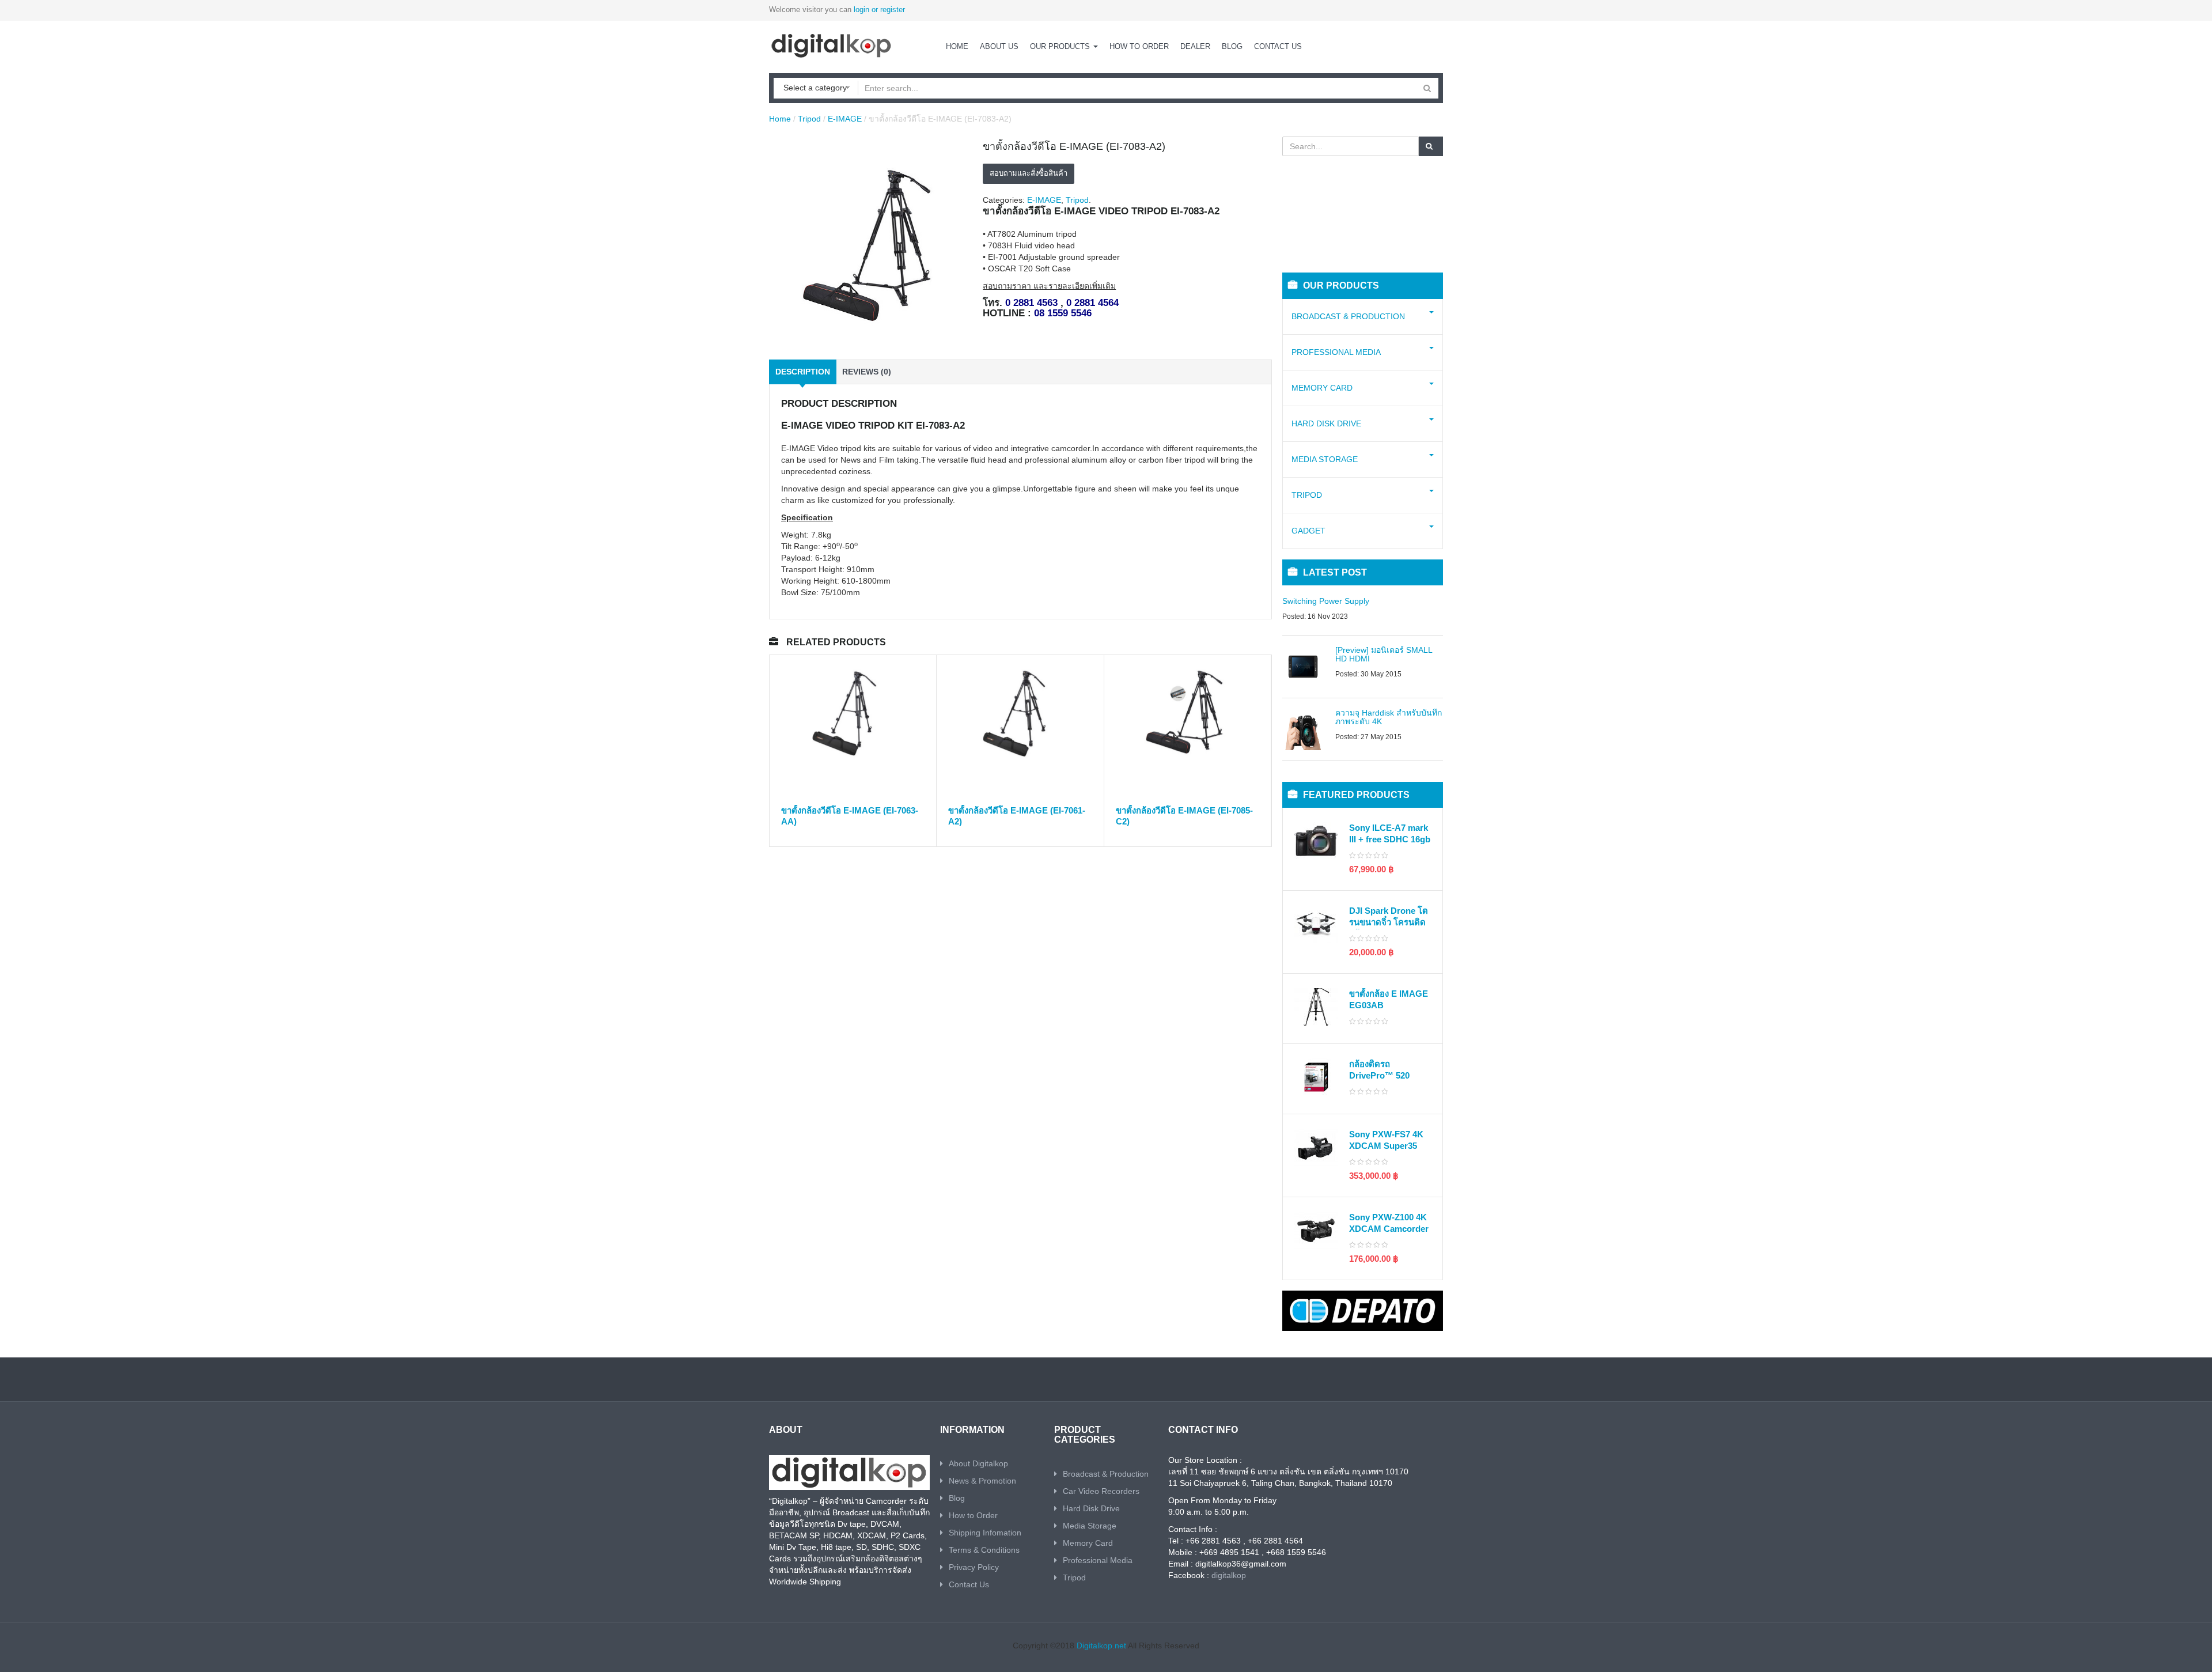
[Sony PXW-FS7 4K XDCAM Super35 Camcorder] (1316, 1147)
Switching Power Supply (1326, 601)
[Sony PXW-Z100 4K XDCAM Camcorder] (1316, 1230)
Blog (1232, 46)
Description (803, 372)
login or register (879, 10)
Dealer (1195, 46)
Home (957, 46)
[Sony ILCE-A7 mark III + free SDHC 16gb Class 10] (1316, 841)
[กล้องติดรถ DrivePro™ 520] (1316, 1077)
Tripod (809, 119)
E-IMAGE (845, 119)
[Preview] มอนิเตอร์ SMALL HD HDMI (1384, 654)
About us (999, 46)
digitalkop (1229, 1575)
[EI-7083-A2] (871, 243)
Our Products (1061, 46)
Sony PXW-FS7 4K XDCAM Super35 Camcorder (1386, 1145)
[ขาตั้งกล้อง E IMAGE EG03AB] (1316, 1007)
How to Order (1139, 46)
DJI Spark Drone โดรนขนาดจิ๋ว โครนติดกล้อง (1389, 922)
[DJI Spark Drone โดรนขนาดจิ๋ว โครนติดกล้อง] (1316, 924)
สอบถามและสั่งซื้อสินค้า (1029, 173)
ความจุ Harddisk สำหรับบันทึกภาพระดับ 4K (1389, 717)
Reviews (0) (867, 372)
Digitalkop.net (1101, 1645)
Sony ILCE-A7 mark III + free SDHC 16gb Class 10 (1390, 839)
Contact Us (1278, 46)
